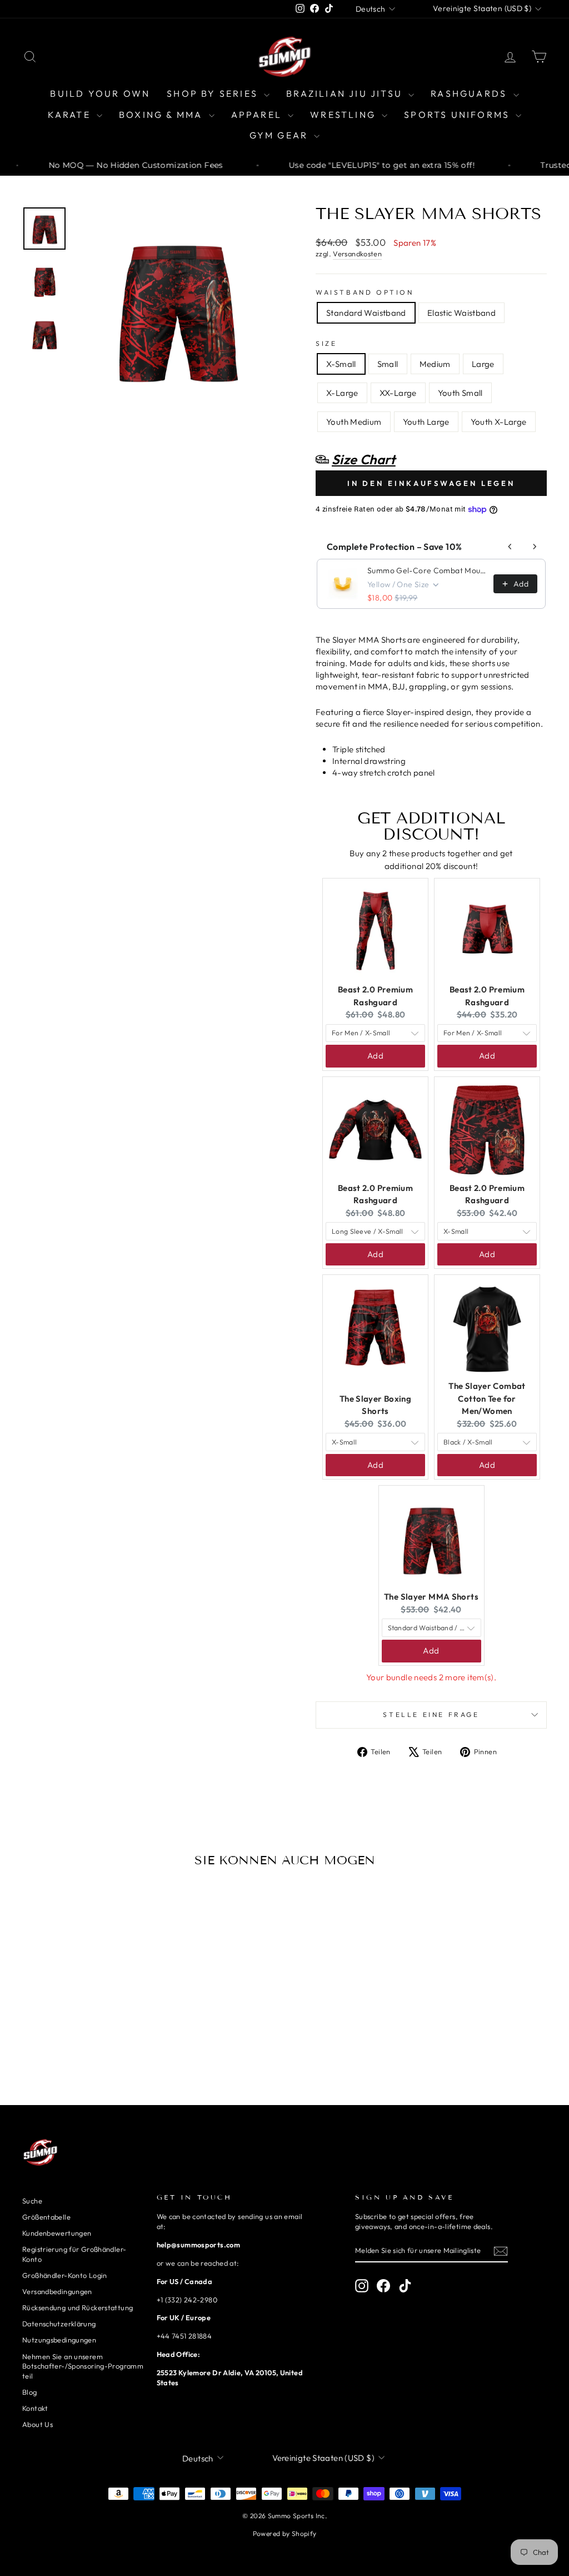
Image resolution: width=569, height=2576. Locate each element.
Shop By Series (214, 93)
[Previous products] (510, 547)
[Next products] (535, 547)
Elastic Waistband (461, 313)
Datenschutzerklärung (59, 2324)
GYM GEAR (281, 135)
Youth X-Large (499, 422)
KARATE (71, 115)
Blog (30, 2392)
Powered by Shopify (285, 2533)
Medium (435, 364)
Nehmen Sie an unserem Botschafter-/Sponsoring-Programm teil (83, 2366)
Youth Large (426, 422)
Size (326, 343)
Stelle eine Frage (431, 1714)
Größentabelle (46, 2217)
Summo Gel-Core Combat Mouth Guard (427, 570)
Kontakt (35, 2408)
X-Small (341, 364)
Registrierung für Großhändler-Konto (74, 2254)
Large (483, 364)
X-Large (342, 393)
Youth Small (460, 393)
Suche (32, 2201)
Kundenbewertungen (57, 2233)
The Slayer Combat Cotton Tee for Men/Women (487, 1398)
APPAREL (258, 115)
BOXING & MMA (163, 115)
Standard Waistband (366, 313)
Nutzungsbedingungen (59, 2340)
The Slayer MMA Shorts (431, 1597)
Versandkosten (357, 254)
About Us (38, 2424)
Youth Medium (354, 422)
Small (388, 364)
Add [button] (375, 1056)
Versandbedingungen (57, 2291)
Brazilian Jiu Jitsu (346, 93)
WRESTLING (345, 115)
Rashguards (470, 93)
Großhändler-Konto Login (65, 2275)
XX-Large (398, 393)
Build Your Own (100, 93)
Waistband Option (365, 292)
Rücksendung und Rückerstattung (78, 2307)
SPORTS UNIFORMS (458, 115)
